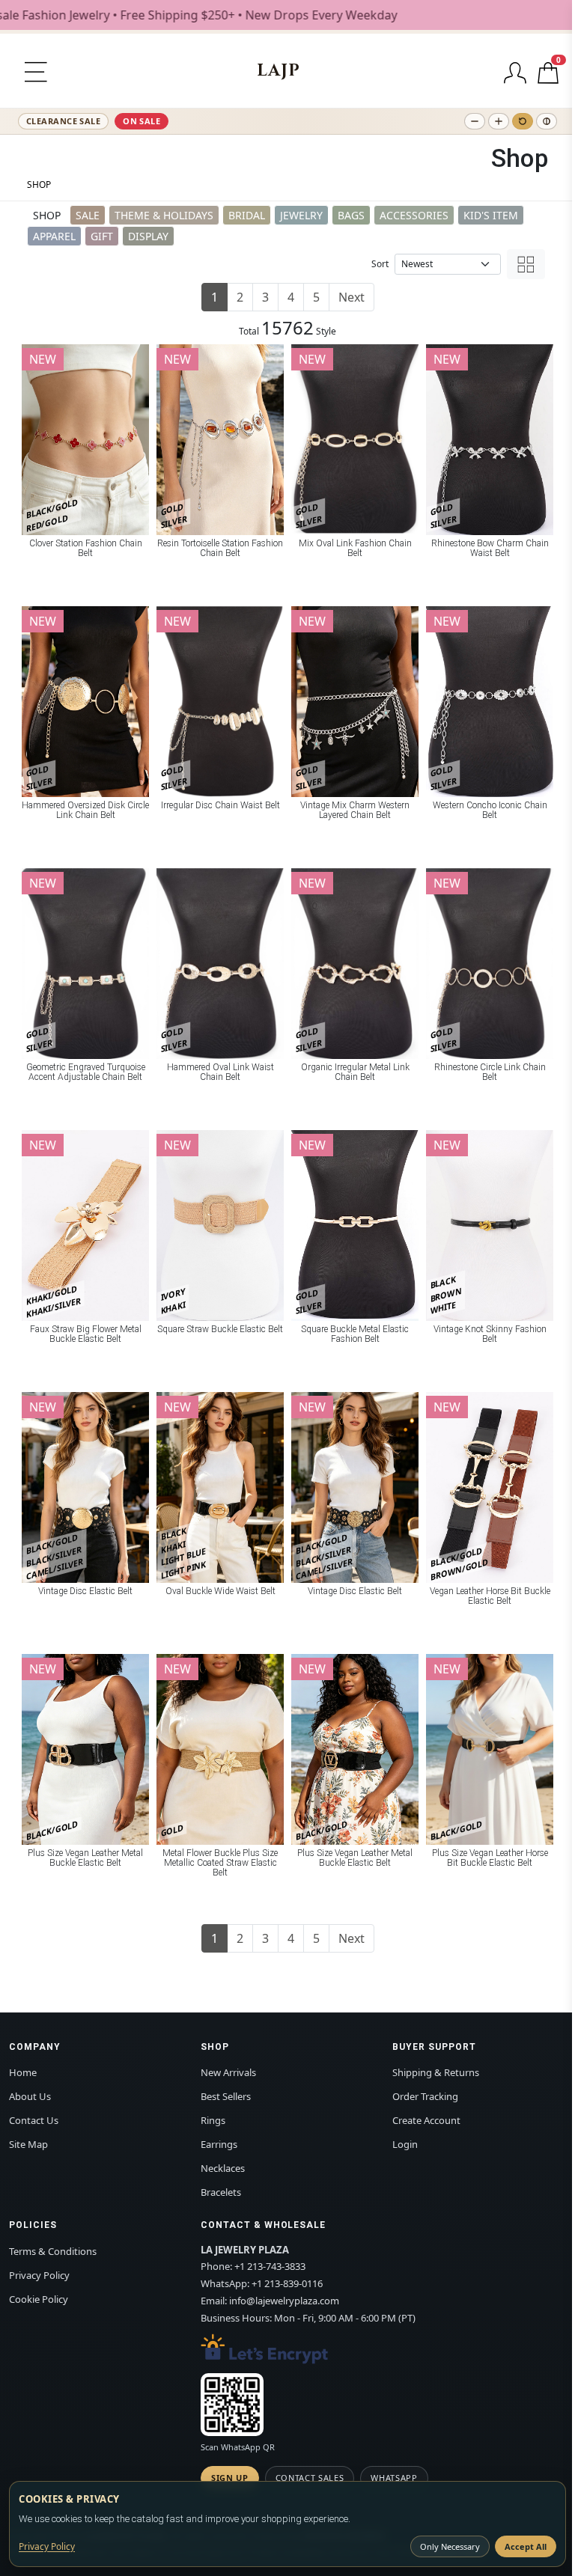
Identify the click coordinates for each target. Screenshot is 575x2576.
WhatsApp (394, 2478)
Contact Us (34, 2120)
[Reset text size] (523, 121)
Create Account (426, 2120)
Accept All (526, 2546)
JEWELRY (301, 215)
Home (23, 2072)
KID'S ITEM (491, 215)
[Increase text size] (499, 121)
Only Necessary (450, 2546)
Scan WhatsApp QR (238, 2447)
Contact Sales (310, 2478)
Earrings (219, 2144)
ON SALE (142, 121)
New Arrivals (228, 2072)
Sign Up (230, 2478)
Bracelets (221, 2192)
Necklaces (223, 2168)
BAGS (351, 215)
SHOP (39, 184)
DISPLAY (148, 236)
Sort (380, 264)
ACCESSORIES (414, 215)
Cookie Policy (39, 2299)
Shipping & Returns (436, 2072)
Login (405, 2144)
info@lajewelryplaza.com (284, 2301)
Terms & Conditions (53, 2251)
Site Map (28, 2144)
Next (352, 297)
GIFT (102, 236)
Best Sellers (226, 2096)
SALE (88, 215)
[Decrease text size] (475, 121)
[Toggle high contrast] (547, 121)
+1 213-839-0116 (287, 2283)
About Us (30, 2096)
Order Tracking (425, 2096)
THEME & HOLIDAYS (164, 215)
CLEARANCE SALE (63, 121)
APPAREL (54, 236)
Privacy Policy (39, 2275)
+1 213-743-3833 (270, 2266)
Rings (213, 2120)
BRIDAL (247, 215)
